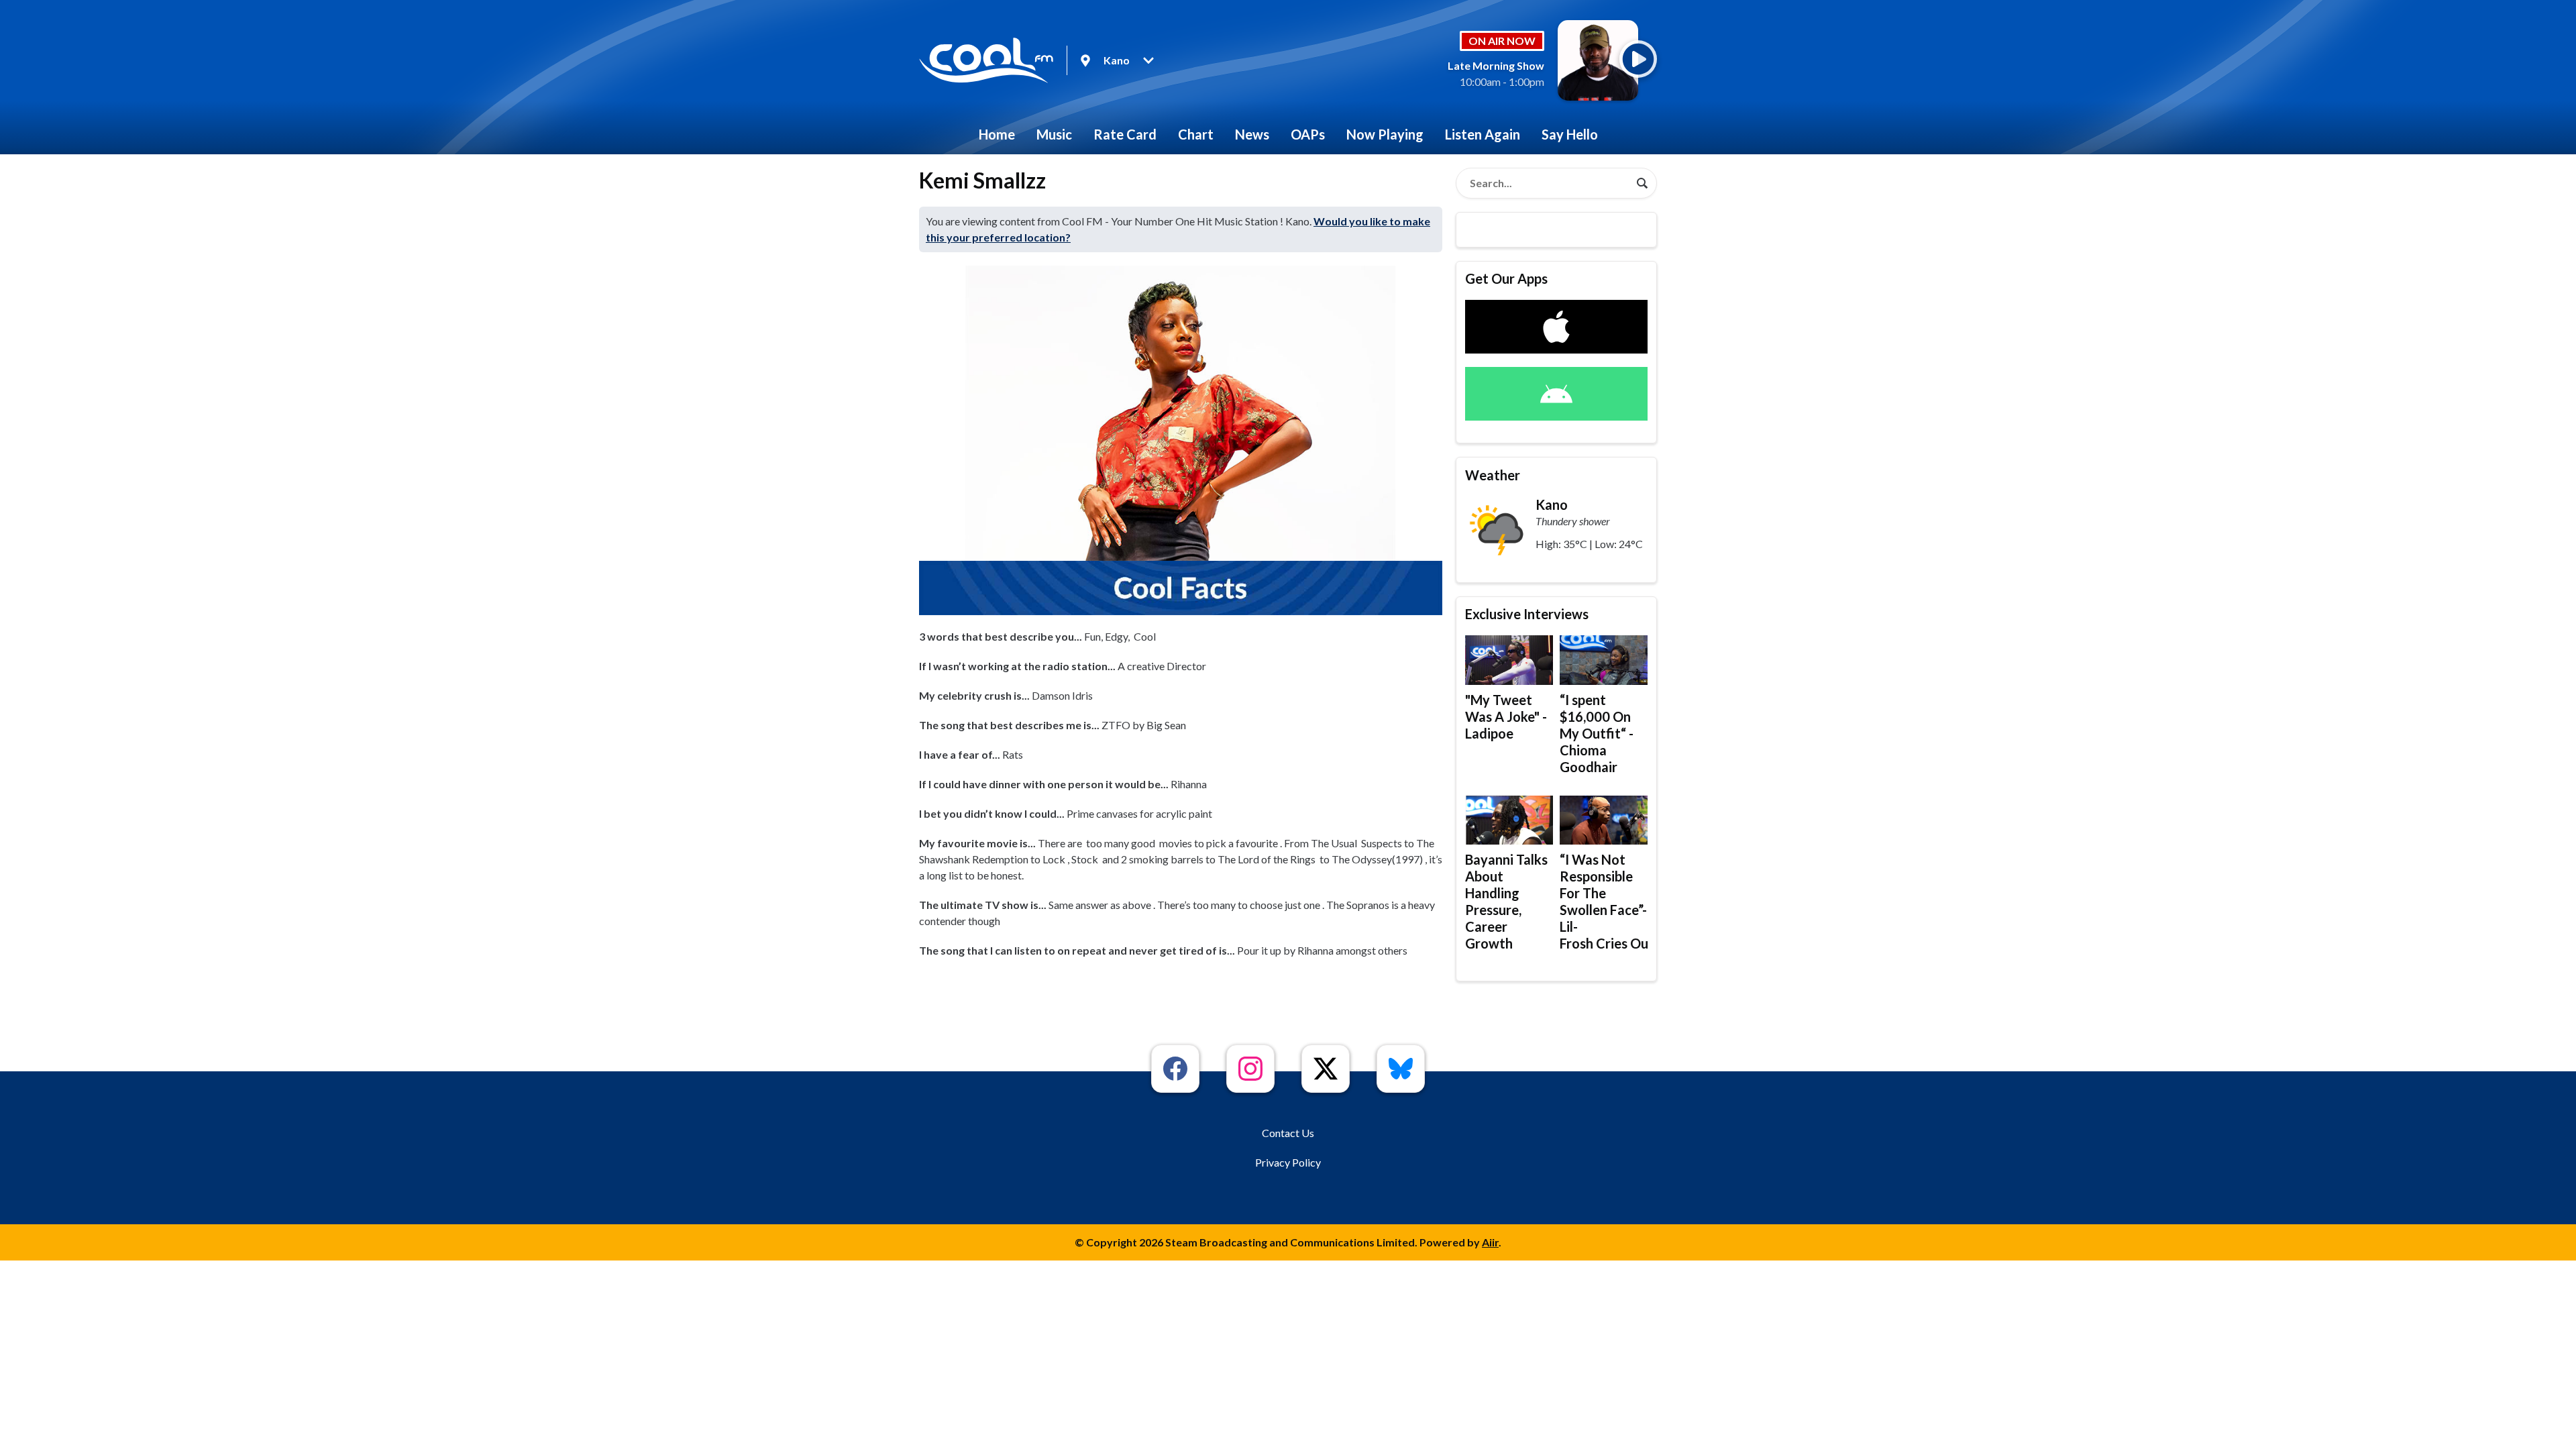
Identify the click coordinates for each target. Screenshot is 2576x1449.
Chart (1196, 134)
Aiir (1490, 1242)
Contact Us (1288, 1133)
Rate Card (1125, 134)
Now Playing (1385, 134)
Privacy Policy (1288, 1162)
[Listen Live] (1638, 59)
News (1252, 134)
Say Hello (1570, 134)
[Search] (1642, 183)
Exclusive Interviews (1527, 614)
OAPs (1308, 134)
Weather (1493, 475)
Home (997, 134)
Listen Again (1483, 134)
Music (1054, 134)
